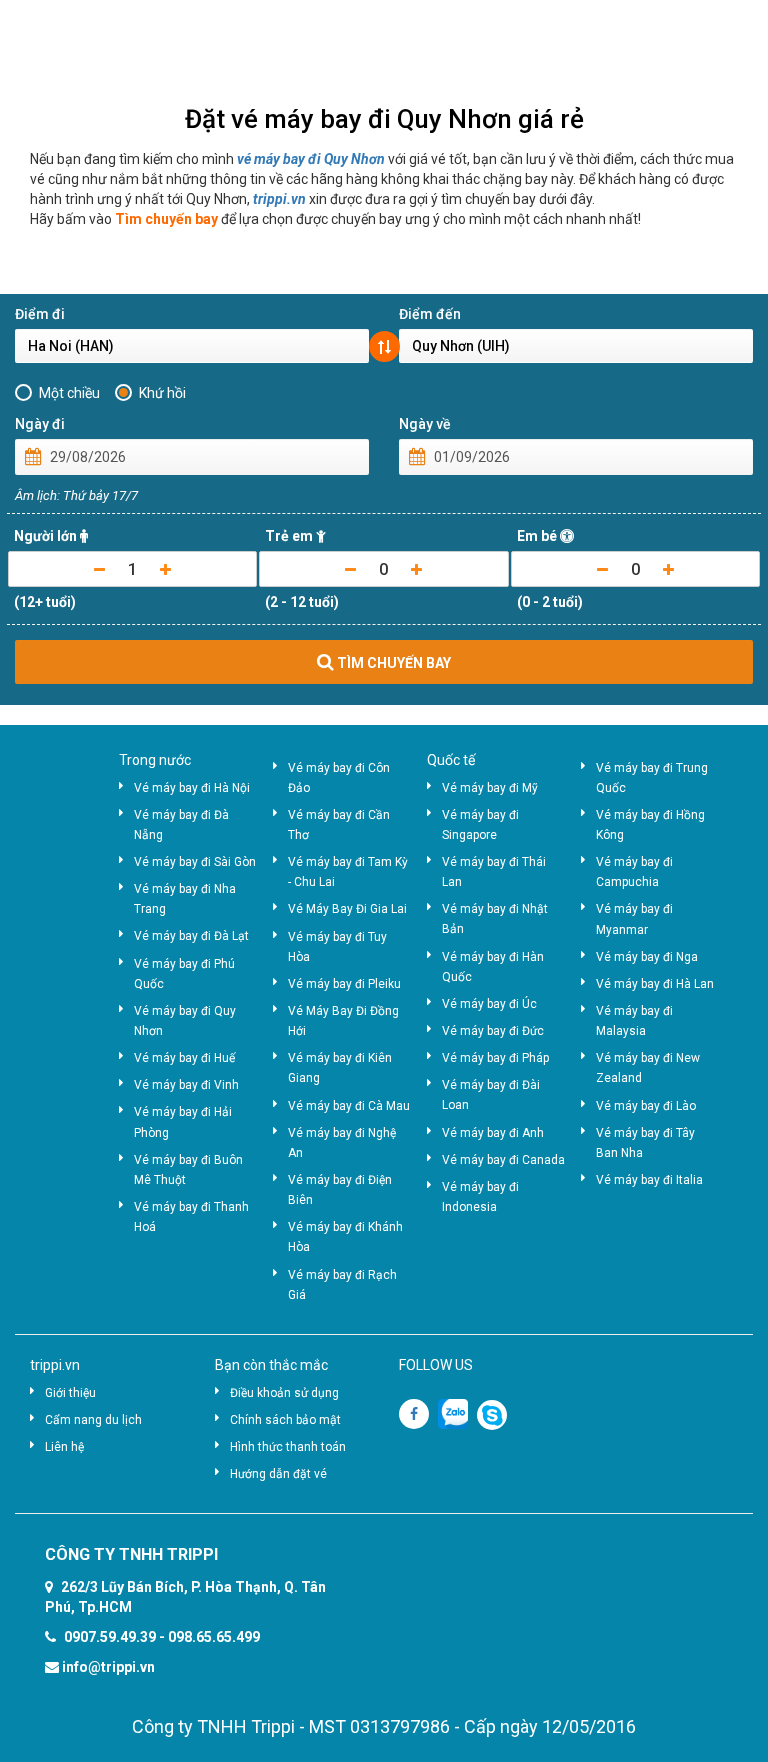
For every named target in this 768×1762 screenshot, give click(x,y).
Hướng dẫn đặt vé (278, 1474)
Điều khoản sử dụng (284, 1393)
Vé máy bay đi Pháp (495, 1058)
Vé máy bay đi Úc (489, 1004)
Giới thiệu (70, 1393)
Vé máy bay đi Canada (503, 1160)
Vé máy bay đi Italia (649, 1180)
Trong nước (155, 760)
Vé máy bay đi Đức (493, 1031)
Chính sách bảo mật (285, 1420)
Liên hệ (64, 1447)
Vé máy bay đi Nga (647, 957)
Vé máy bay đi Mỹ (490, 788)
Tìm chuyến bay (166, 219)
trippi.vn (279, 199)
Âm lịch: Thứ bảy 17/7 (76, 495)
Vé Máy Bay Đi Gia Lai (347, 909)
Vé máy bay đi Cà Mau (349, 1106)
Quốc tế (451, 760)
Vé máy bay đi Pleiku (344, 984)
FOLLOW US (436, 1365)
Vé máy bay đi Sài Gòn (195, 862)
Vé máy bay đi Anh (493, 1133)
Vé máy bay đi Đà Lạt (191, 936)
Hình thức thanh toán (288, 1447)
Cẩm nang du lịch (93, 1420)
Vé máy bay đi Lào (646, 1106)
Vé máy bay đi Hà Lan (655, 984)
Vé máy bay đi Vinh (186, 1085)
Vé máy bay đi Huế (184, 1058)
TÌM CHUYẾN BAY (392, 663)
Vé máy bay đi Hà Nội (192, 788)
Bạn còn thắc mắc (271, 1365)
